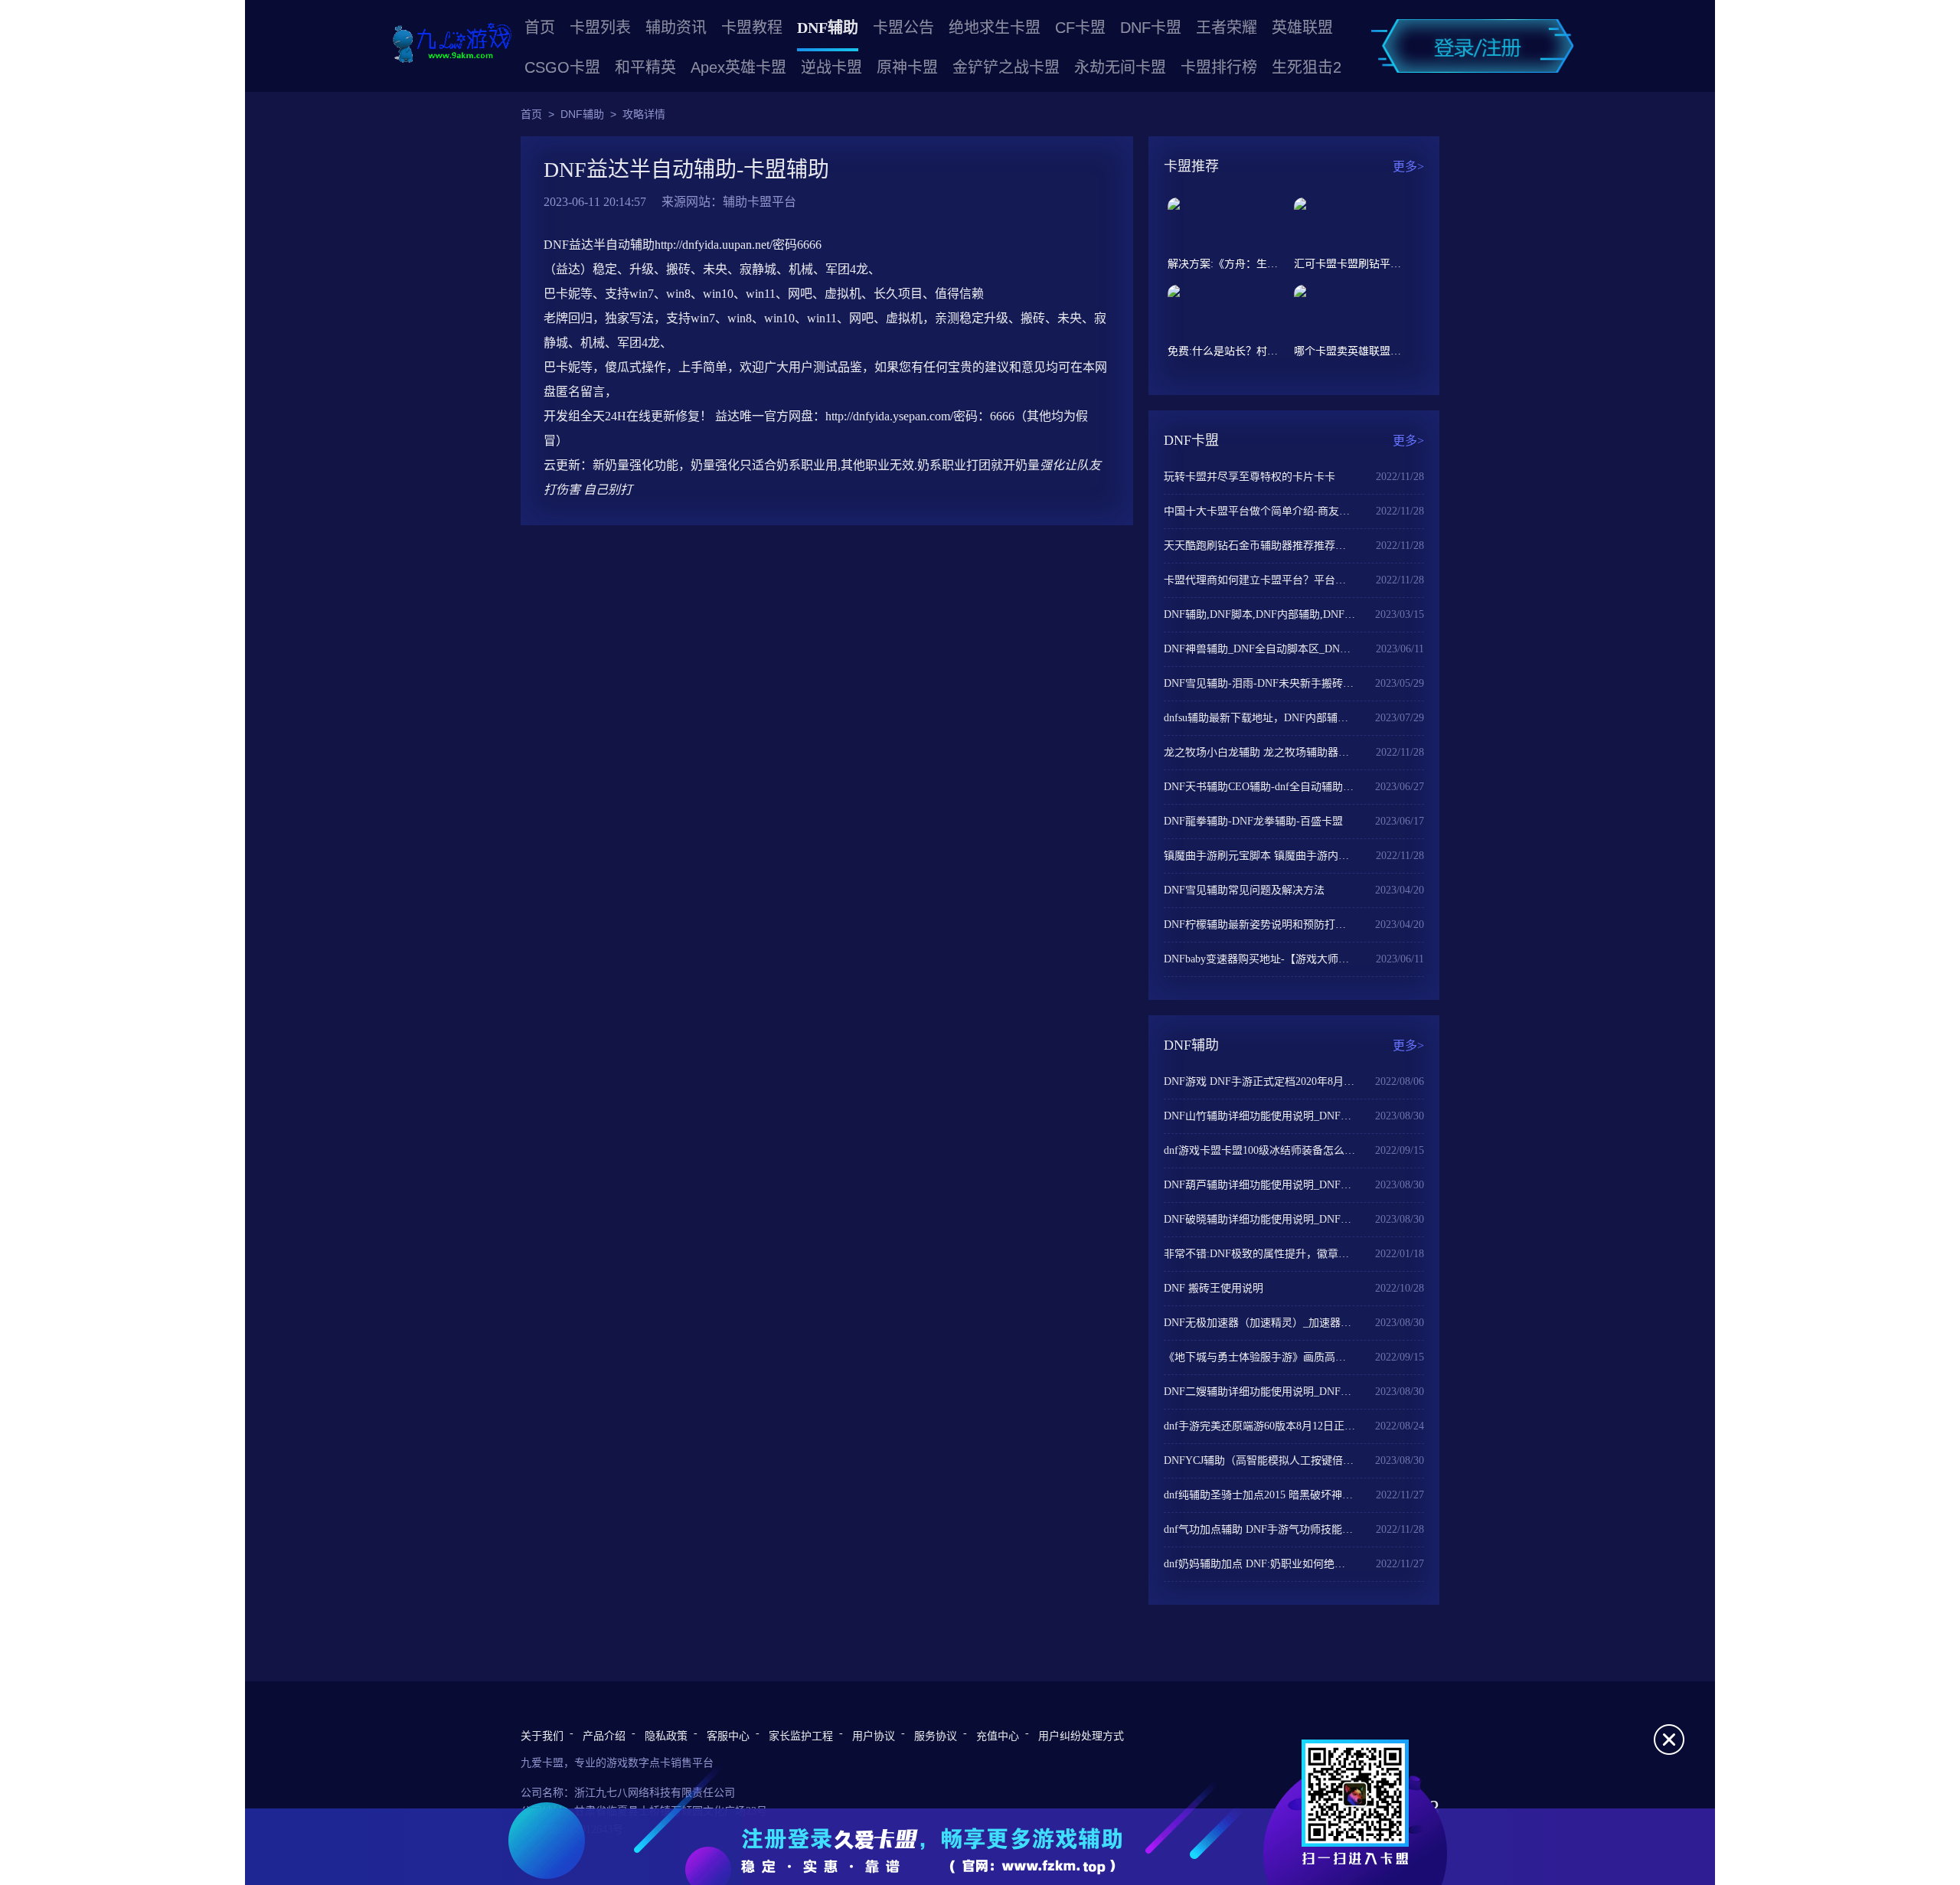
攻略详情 (644, 114)
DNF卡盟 (1151, 28)
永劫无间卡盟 (1120, 67)
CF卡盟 (1080, 28)
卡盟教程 (752, 28)
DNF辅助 (828, 28)
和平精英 (645, 67)
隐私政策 (666, 1736)
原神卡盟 (907, 67)
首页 (540, 28)
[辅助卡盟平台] (452, 44)
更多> (1408, 167)
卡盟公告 (903, 28)
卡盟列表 (600, 28)
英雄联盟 (1302, 28)
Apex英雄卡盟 (738, 67)
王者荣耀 (1227, 28)
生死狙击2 (1307, 67)
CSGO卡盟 (562, 67)
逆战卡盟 (831, 67)
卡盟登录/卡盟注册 (1472, 46)
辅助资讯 (676, 28)
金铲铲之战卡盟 (1006, 67)
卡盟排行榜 (1219, 67)
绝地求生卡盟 (995, 28)
